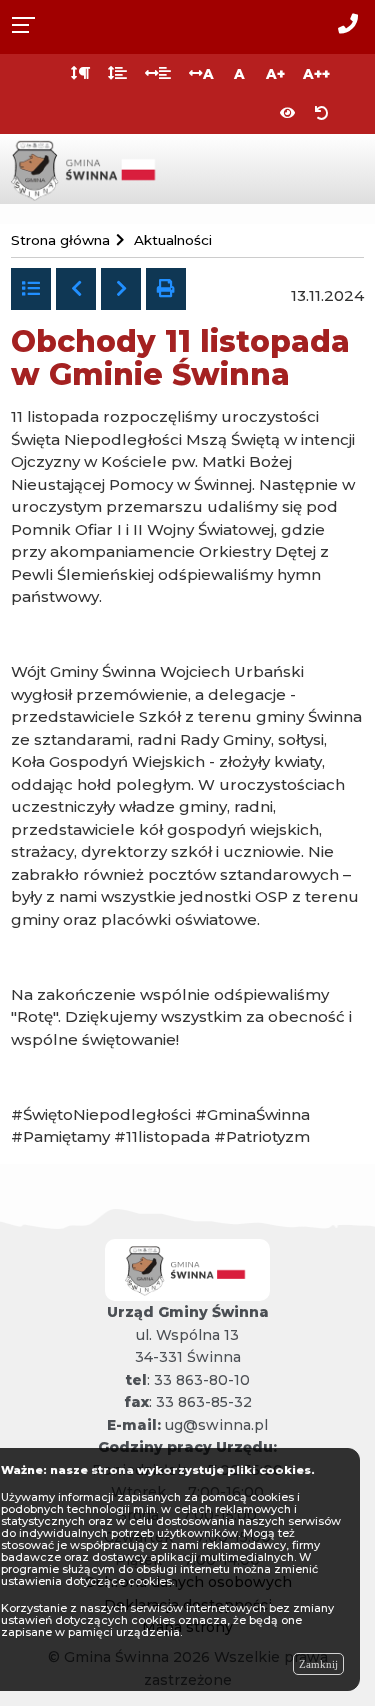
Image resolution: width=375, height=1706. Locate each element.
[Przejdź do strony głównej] (86, 167)
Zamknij (318, 1664)
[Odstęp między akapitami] (80, 74)
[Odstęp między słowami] (158, 74)
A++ (316, 74)
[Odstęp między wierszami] (117, 74)
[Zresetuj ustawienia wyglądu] (322, 114)
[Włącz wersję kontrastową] (288, 114)
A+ (275, 74)
